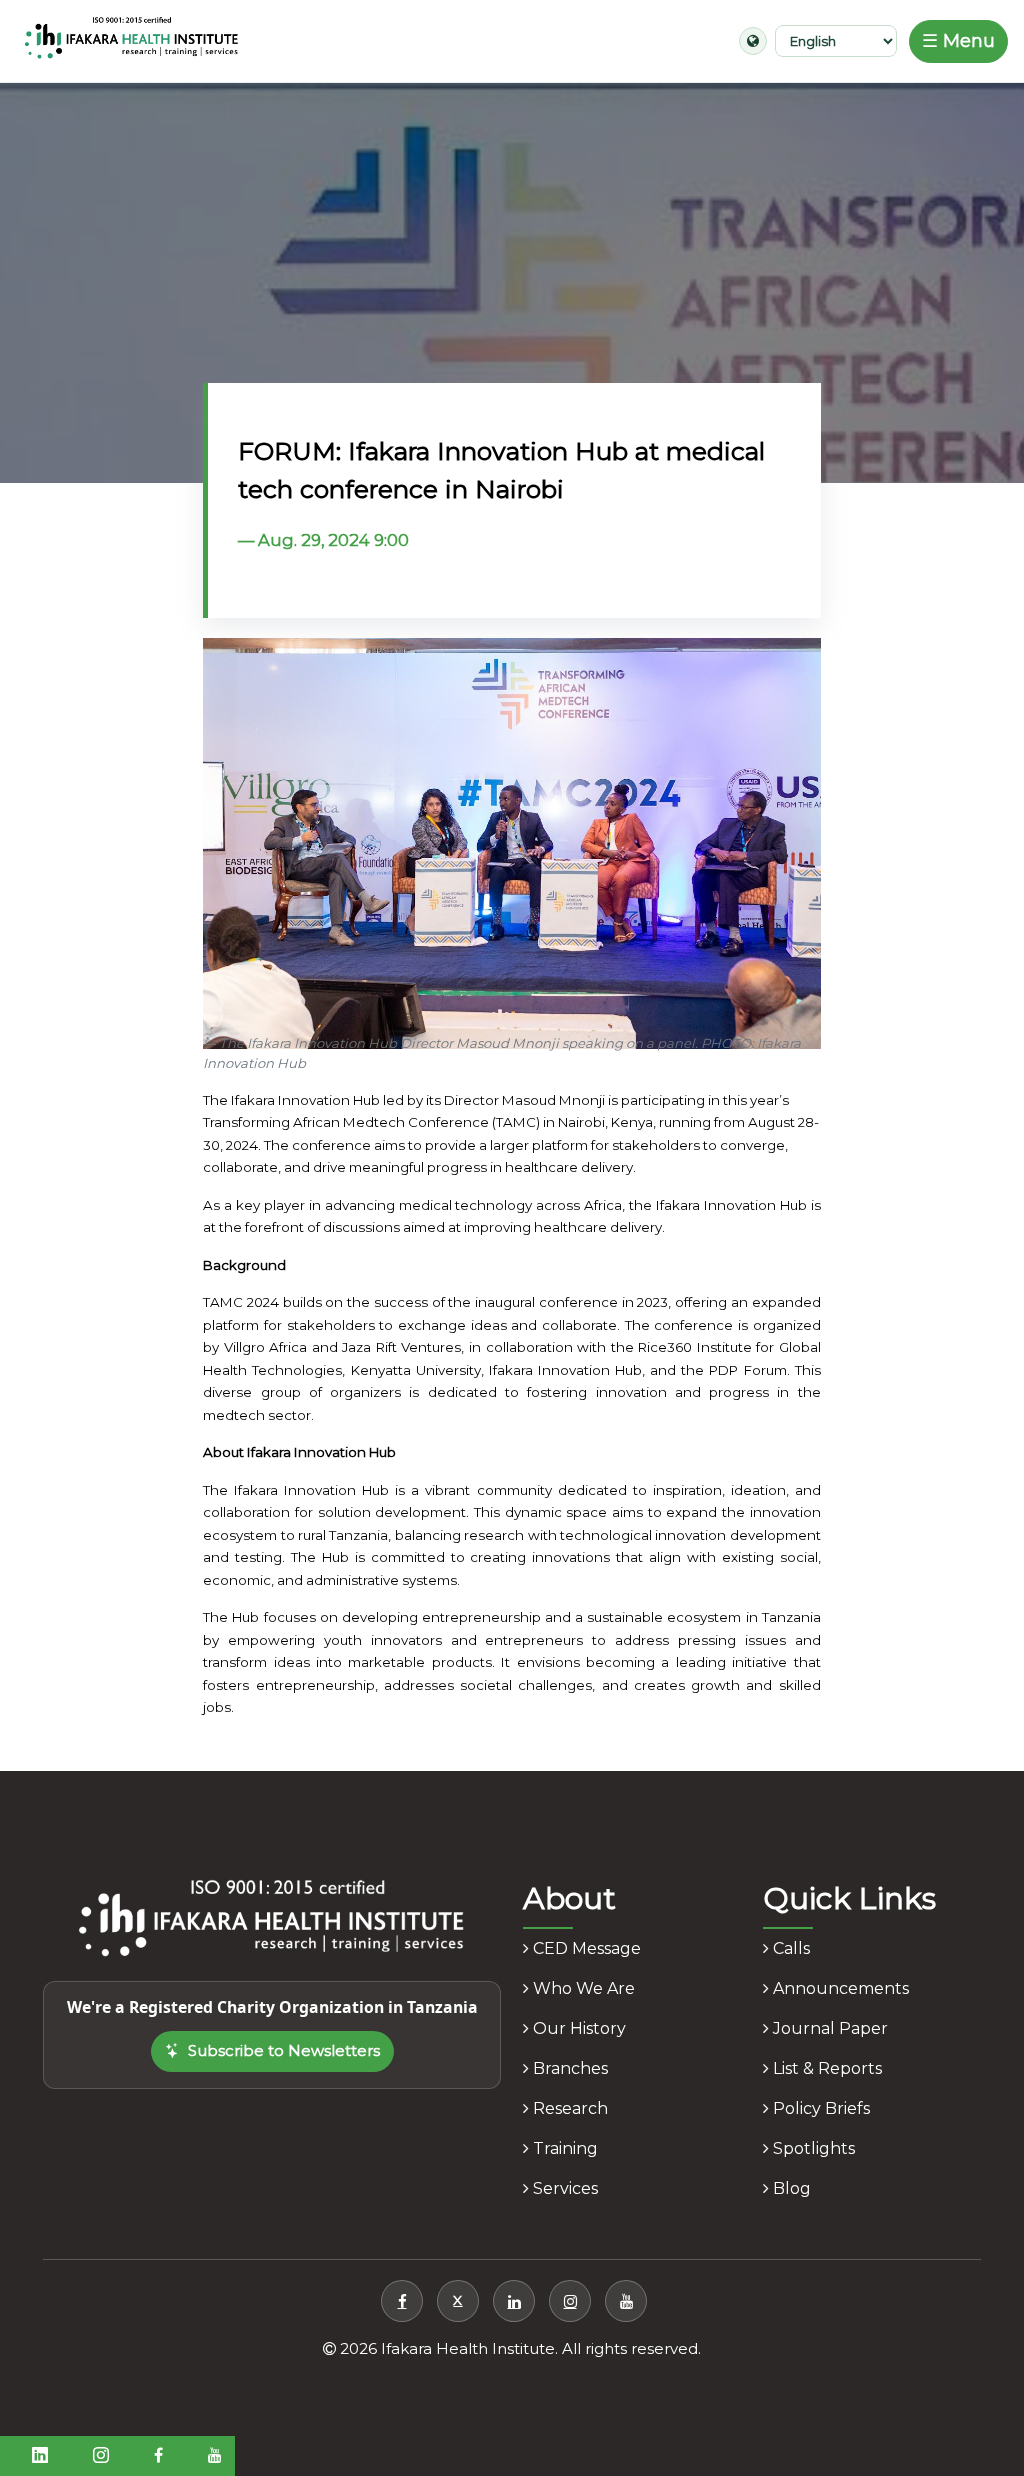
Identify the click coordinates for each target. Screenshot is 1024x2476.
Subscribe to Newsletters (284, 2050)
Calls (789, 1948)
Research (568, 2108)
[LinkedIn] (514, 2301)
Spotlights (812, 2148)
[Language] (753, 41)
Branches (568, 2068)
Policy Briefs (819, 2108)
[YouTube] (626, 2301)
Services (563, 2188)
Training (563, 2148)
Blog (790, 2188)
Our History (577, 2028)
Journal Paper (828, 2028)
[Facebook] (402, 2301)
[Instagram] (570, 2301)
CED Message (585, 1948)
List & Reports (825, 2068)
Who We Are (582, 1988)
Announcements (839, 1988)
